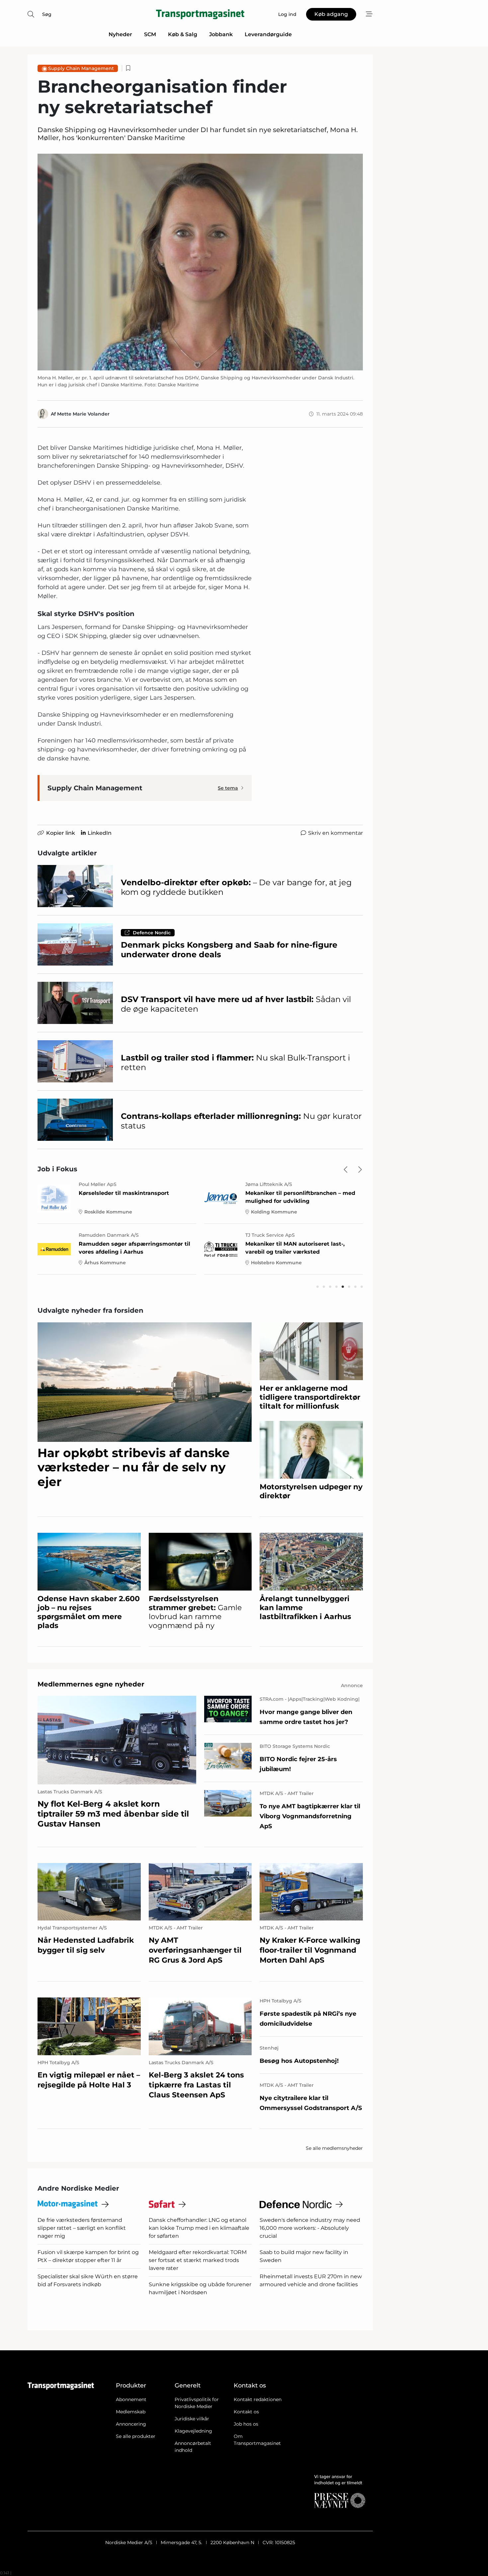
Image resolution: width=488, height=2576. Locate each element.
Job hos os (246, 2424)
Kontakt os (246, 2412)
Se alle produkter (136, 2436)
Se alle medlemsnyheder (334, 2148)
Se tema (228, 788)
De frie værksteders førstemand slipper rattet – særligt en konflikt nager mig (82, 2228)
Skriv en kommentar (335, 833)
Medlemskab (131, 2412)
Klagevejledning (193, 2431)
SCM (150, 34)
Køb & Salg (183, 34)
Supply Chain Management (81, 68)
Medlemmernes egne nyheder (91, 1684)
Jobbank (221, 34)
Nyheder (120, 34)
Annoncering (131, 2424)
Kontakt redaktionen (258, 2399)
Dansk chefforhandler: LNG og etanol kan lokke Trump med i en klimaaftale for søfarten (199, 2228)
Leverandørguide (268, 34)
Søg (47, 14)
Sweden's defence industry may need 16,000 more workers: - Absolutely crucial (310, 2228)
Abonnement (131, 2399)
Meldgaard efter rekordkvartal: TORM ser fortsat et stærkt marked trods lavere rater (198, 2260)
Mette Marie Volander (83, 414)
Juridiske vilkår (192, 2419)
